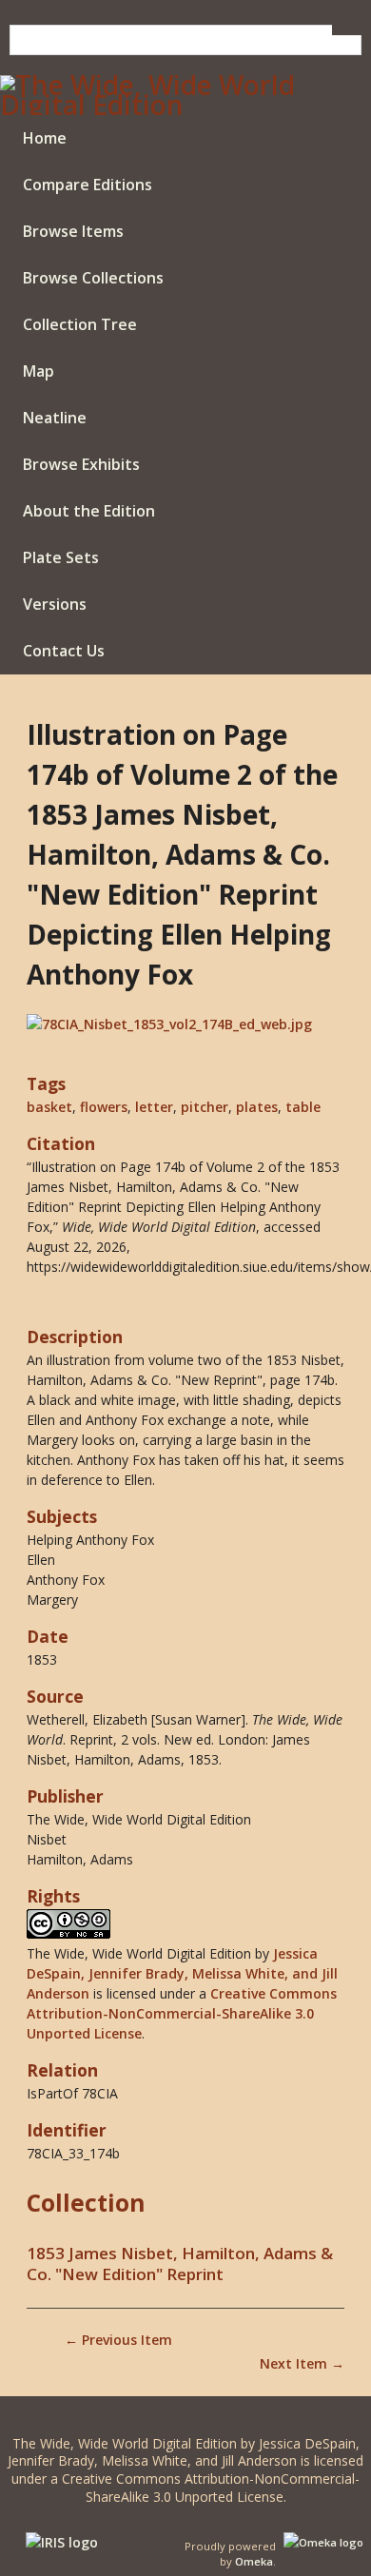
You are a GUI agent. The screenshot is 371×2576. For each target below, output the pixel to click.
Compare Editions (88, 185)
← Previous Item (118, 2340)
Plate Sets (61, 557)
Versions (55, 604)
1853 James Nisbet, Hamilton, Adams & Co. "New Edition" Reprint (180, 2264)
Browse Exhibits (81, 464)
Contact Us (64, 651)
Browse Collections (93, 278)
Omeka (254, 2561)
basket (49, 1107)
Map (39, 371)
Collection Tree (80, 324)
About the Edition (89, 511)
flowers (104, 1107)
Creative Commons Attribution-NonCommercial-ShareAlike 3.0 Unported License (182, 2013)
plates (257, 1107)
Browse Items (73, 231)
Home (45, 138)
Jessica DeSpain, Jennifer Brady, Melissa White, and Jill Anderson (182, 1973)
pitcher (205, 1107)
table (303, 1107)
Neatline (55, 418)
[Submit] (347, 30)
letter (154, 1107)
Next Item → (302, 2363)
